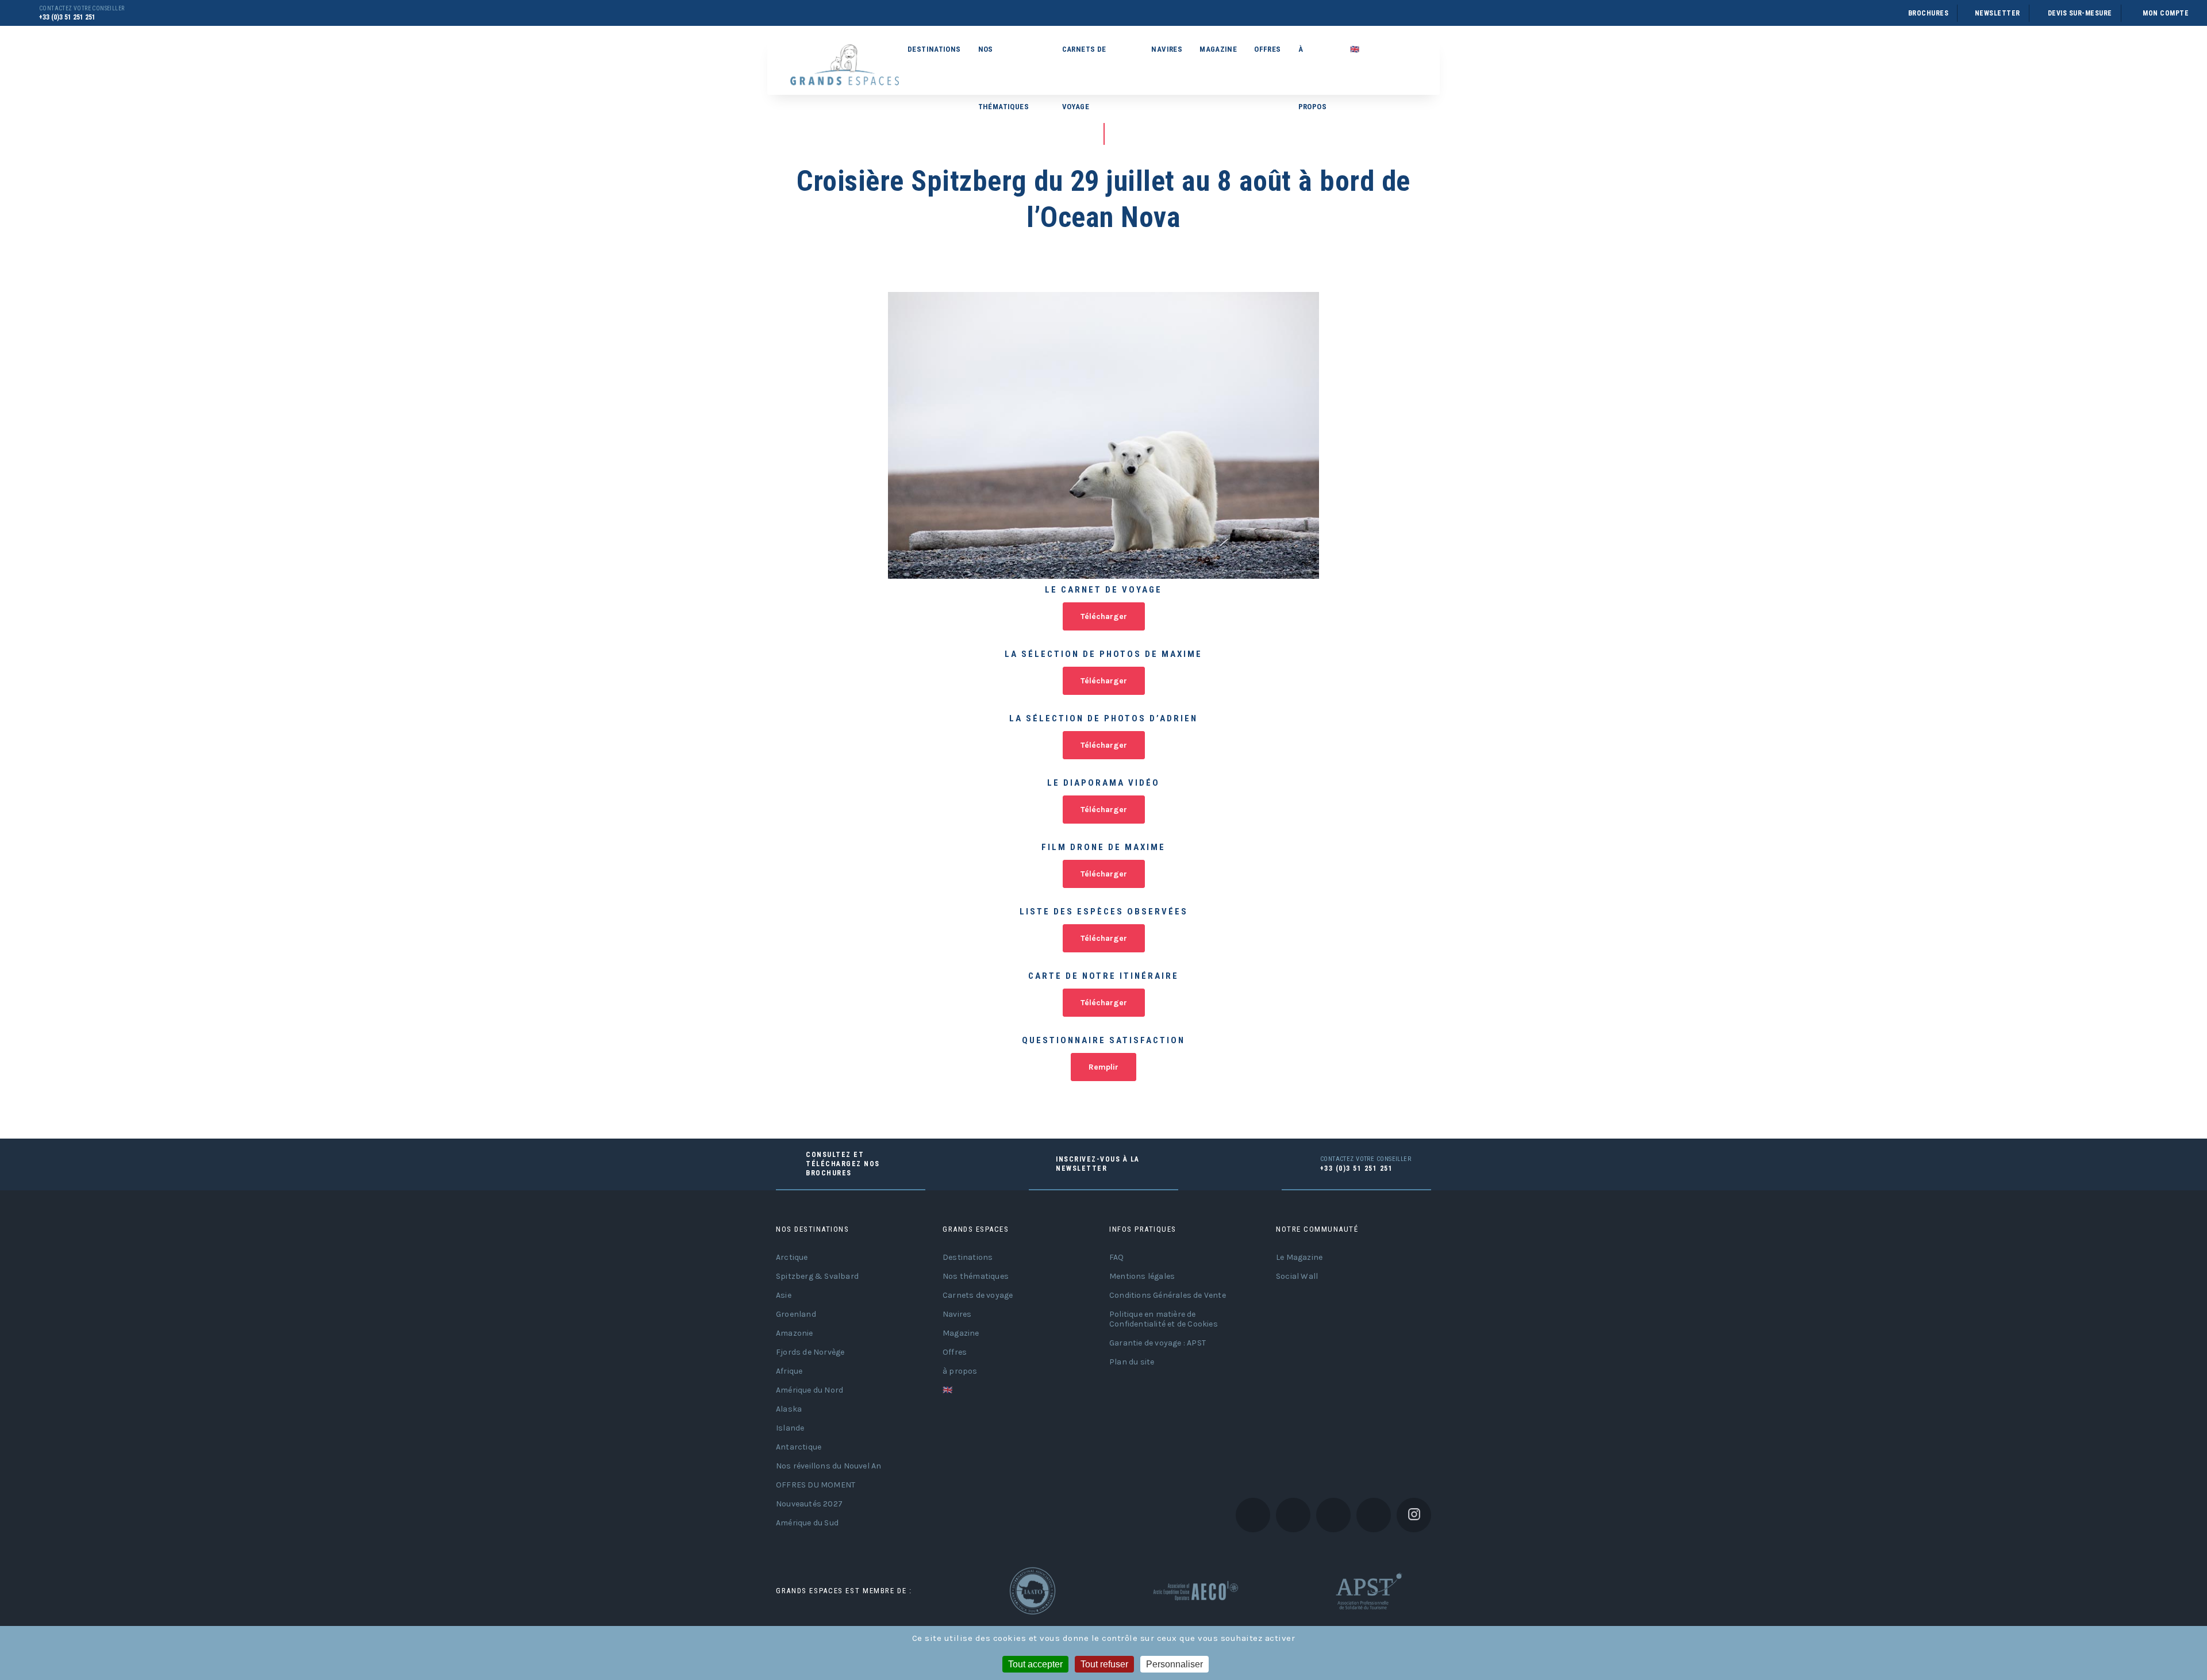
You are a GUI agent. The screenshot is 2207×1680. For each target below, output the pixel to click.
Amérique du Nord (810, 1390)
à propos (1312, 61)
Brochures (1928, 13)
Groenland (796, 1314)
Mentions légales (1142, 1276)
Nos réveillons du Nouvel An (828, 1466)
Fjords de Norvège (810, 1352)
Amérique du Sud (807, 1523)
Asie (784, 1295)
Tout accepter (1035, 1664)
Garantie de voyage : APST (1158, 1343)
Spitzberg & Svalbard (817, 1276)
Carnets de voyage (1084, 61)
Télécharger (1104, 616)
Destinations (934, 49)
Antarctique (799, 1447)
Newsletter (1998, 13)
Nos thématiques (1003, 61)
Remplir (1103, 1067)
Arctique (792, 1257)
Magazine (1218, 49)
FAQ (1117, 1257)
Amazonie (795, 1333)
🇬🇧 (1355, 49)
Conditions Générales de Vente (1168, 1295)
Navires (1167, 49)
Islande (790, 1428)
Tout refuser (1104, 1664)
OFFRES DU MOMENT (816, 1485)
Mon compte (2166, 13)
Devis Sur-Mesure (2080, 13)
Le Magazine (1299, 1257)
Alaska (789, 1409)
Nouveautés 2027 (809, 1504)
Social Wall (1297, 1276)
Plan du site (1132, 1362)
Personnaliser (1174, 1664)
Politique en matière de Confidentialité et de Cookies (1164, 1319)
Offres (1267, 49)
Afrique (789, 1371)
